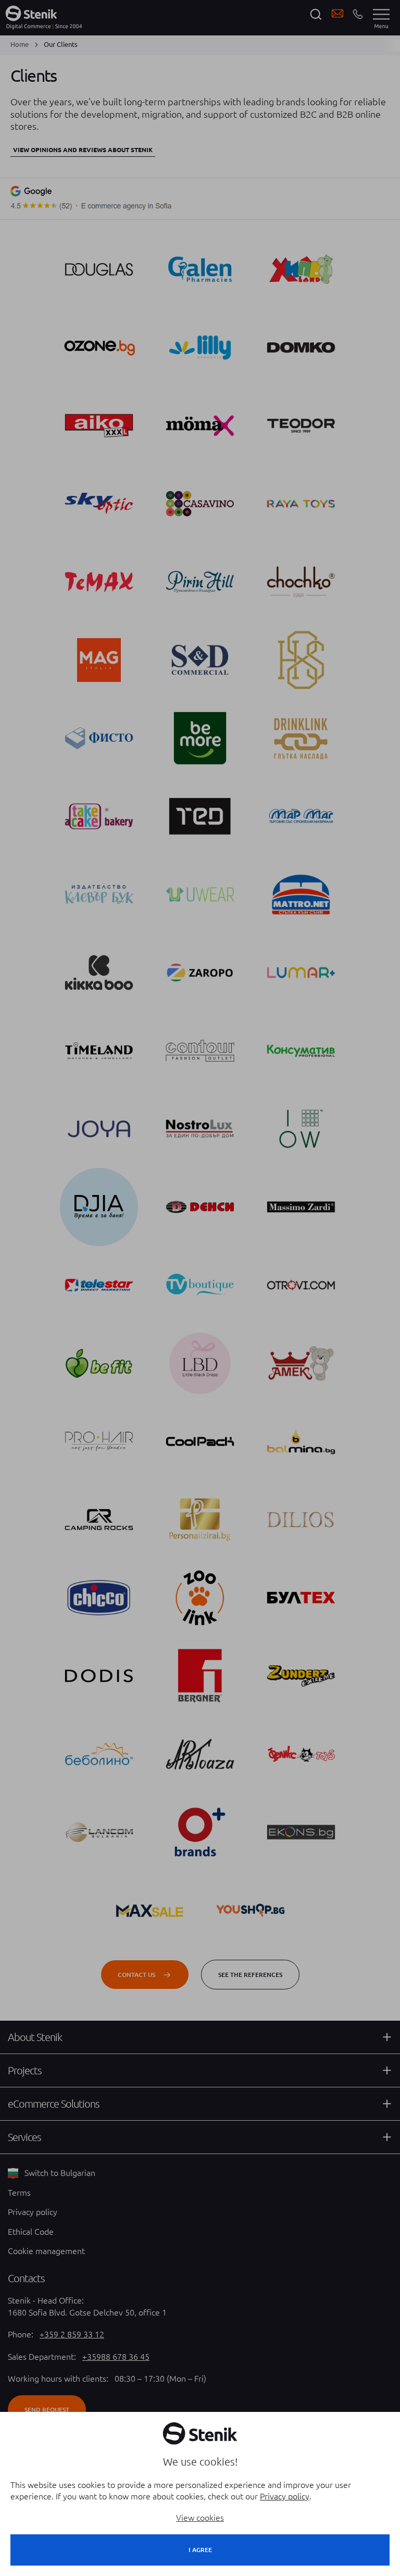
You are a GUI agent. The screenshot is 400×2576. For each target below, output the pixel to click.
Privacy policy (285, 2496)
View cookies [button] (200, 2518)
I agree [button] (200, 2550)
